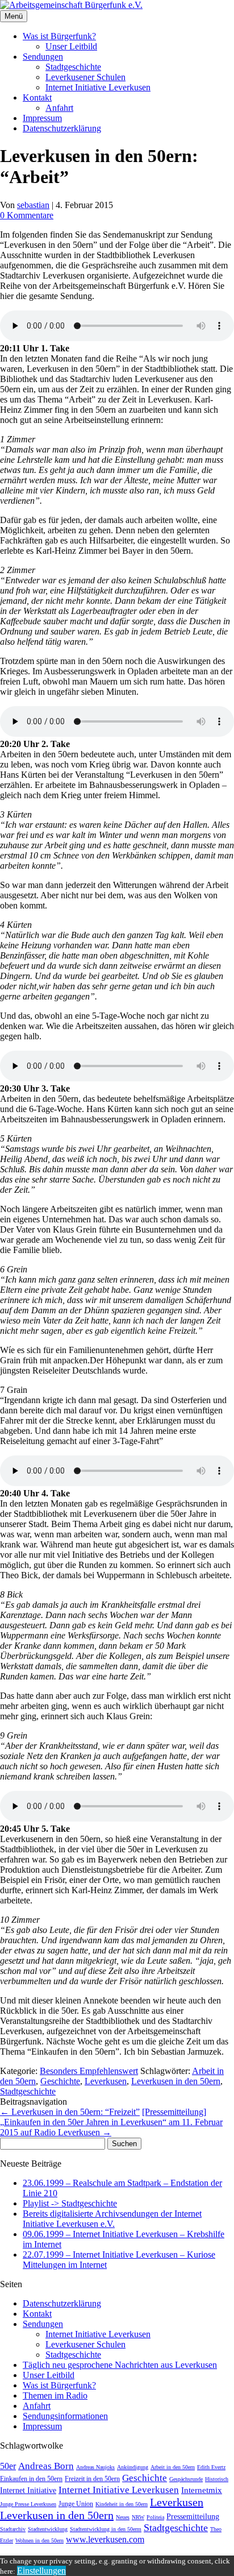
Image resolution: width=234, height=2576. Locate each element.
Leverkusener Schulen (85, 77)
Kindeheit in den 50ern (122, 2504)
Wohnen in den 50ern (39, 2540)
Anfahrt (59, 108)
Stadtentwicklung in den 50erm (106, 2529)
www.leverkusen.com (105, 2539)
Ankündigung (133, 2467)
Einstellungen (41, 2571)
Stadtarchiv (13, 2529)
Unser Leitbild (71, 46)
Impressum (42, 118)
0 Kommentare (27, 215)
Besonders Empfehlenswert (89, 2071)
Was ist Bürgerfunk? (59, 36)
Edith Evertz (211, 2467)
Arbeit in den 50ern (173, 2467)
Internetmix (202, 2490)
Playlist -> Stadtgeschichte (70, 2203)
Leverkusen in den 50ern (176, 2081)
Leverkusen (106, 2081)
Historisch (217, 2479)
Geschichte (60, 2081)
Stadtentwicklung (48, 2529)
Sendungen (43, 57)
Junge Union (76, 2504)
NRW (138, 2517)
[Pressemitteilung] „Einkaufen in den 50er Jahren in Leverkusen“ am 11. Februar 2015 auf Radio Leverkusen (111, 2122)
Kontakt (37, 98)
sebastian (33, 205)
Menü (14, 16)
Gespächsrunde (186, 2479)
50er (8, 2466)
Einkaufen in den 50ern (31, 2479)
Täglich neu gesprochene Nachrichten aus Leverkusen (120, 2365)
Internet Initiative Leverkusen (98, 87)
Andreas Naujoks (95, 2467)
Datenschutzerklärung (62, 128)
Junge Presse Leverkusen (28, 2504)
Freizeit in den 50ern (92, 2479)
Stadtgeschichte (73, 67)
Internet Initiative (28, 2490)
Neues (123, 2517)
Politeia (155, 2517)
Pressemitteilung (193, 2516)
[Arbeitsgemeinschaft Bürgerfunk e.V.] (71, 5)
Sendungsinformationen (65, 2416)
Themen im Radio (55, 2395)
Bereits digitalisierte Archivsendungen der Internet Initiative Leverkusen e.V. (112, 2219)
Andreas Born (46, 2466)
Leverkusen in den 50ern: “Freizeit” (70, 2112)
